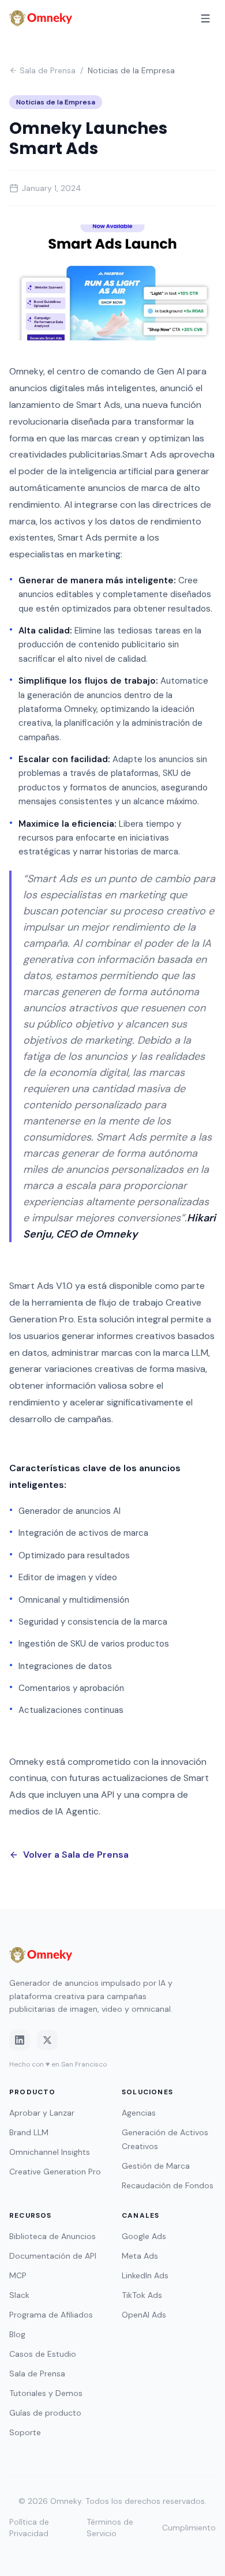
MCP (18, 2275)
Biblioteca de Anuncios (52, 2236)
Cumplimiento (189, 2528)
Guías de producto (45, 2413)
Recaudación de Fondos (168, 2185)
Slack (19, 2295)
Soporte (25, 2432)
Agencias (139, 2113)
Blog (17, 2334)
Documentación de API (53, 2256)
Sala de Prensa (48, 70)
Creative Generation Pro (55, 2172)
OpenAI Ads (144, 2315)
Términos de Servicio (110, 2528)
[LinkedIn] (20, 2040)
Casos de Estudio (43, 2354)
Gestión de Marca (156, 2166)
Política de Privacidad (29, 2528)
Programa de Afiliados (51, 2315)
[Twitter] (47, 2040)
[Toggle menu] (205, 18)
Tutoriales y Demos (46, 2393)
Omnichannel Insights (50, 2152)
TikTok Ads (142, 2295)
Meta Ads (140, 2256)
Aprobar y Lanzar (42, 2113)
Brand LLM (29, 2132)
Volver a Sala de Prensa (76, 1855)
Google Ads (144, 2236)
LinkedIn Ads (145, 2275)
